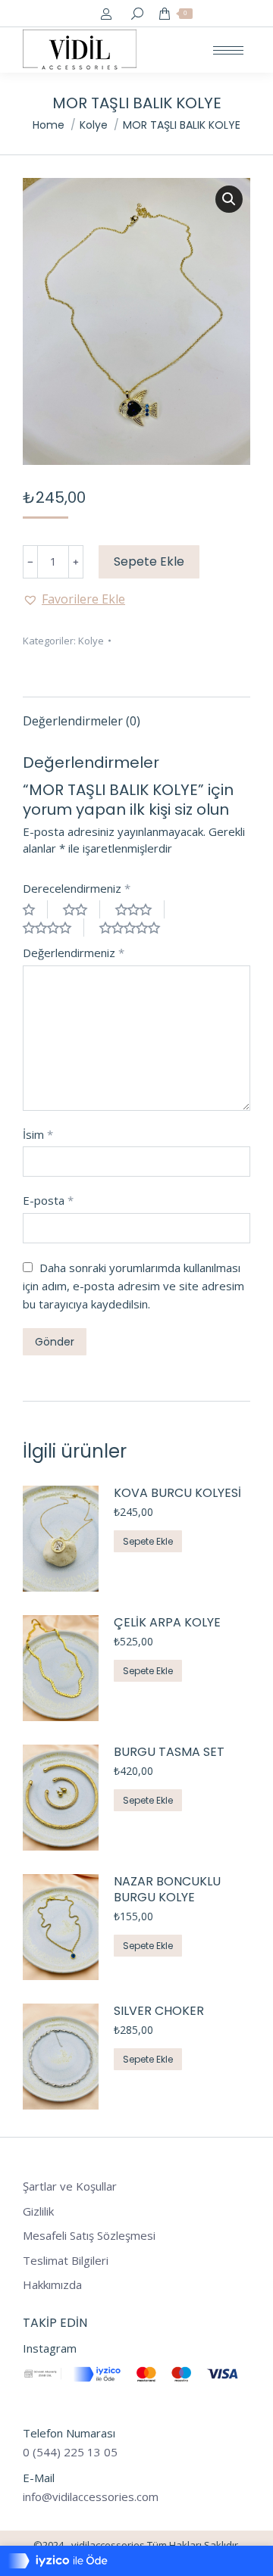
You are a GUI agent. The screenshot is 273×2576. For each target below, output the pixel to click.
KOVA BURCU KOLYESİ (177, 1494)
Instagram (50, 2348)
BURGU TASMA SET (169, 1753)
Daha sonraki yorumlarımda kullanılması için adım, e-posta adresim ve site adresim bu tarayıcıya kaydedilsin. (133, 1286)
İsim (38, 1134)
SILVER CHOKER (159, 2012)
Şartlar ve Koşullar (70, 2186)
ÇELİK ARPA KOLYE (167, 1623)
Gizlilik (38, 2211)
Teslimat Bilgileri (66, 2261)
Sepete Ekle (149, 561)
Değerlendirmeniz (74, 953)
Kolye (91, 641)
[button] (74, 599)
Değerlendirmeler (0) (82, 721)
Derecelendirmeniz (77, 888)
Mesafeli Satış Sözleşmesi (89, 2236)
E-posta (48, 1200)
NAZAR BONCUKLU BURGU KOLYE (167, 1890)
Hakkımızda (52, 2285)
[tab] (136, 713)
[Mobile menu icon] (228, 50)
